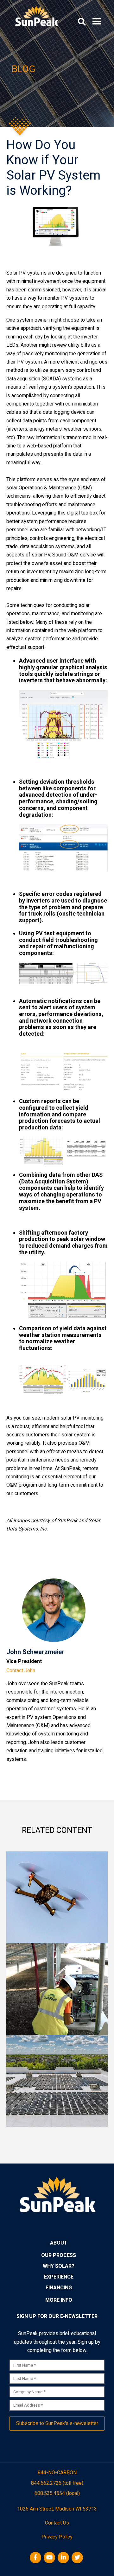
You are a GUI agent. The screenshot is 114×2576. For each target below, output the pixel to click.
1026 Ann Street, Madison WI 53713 (57, 2509)
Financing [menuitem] (59, 2288)
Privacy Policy (57, 2537)
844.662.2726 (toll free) (57, 2483)
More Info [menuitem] (59, 2300)
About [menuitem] (59, 2243)
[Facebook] (36, 2558)
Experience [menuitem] (59, 2277)
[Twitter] (78, 2558)
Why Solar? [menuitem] (59, 2266)
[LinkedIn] (64, 2558)
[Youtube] (50, 2558)
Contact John (21, 1671)
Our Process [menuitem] (59, 2255)
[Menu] (97, 22)
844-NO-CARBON (57, 2473)
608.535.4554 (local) (57, 2494)
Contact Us (57, 2523)
